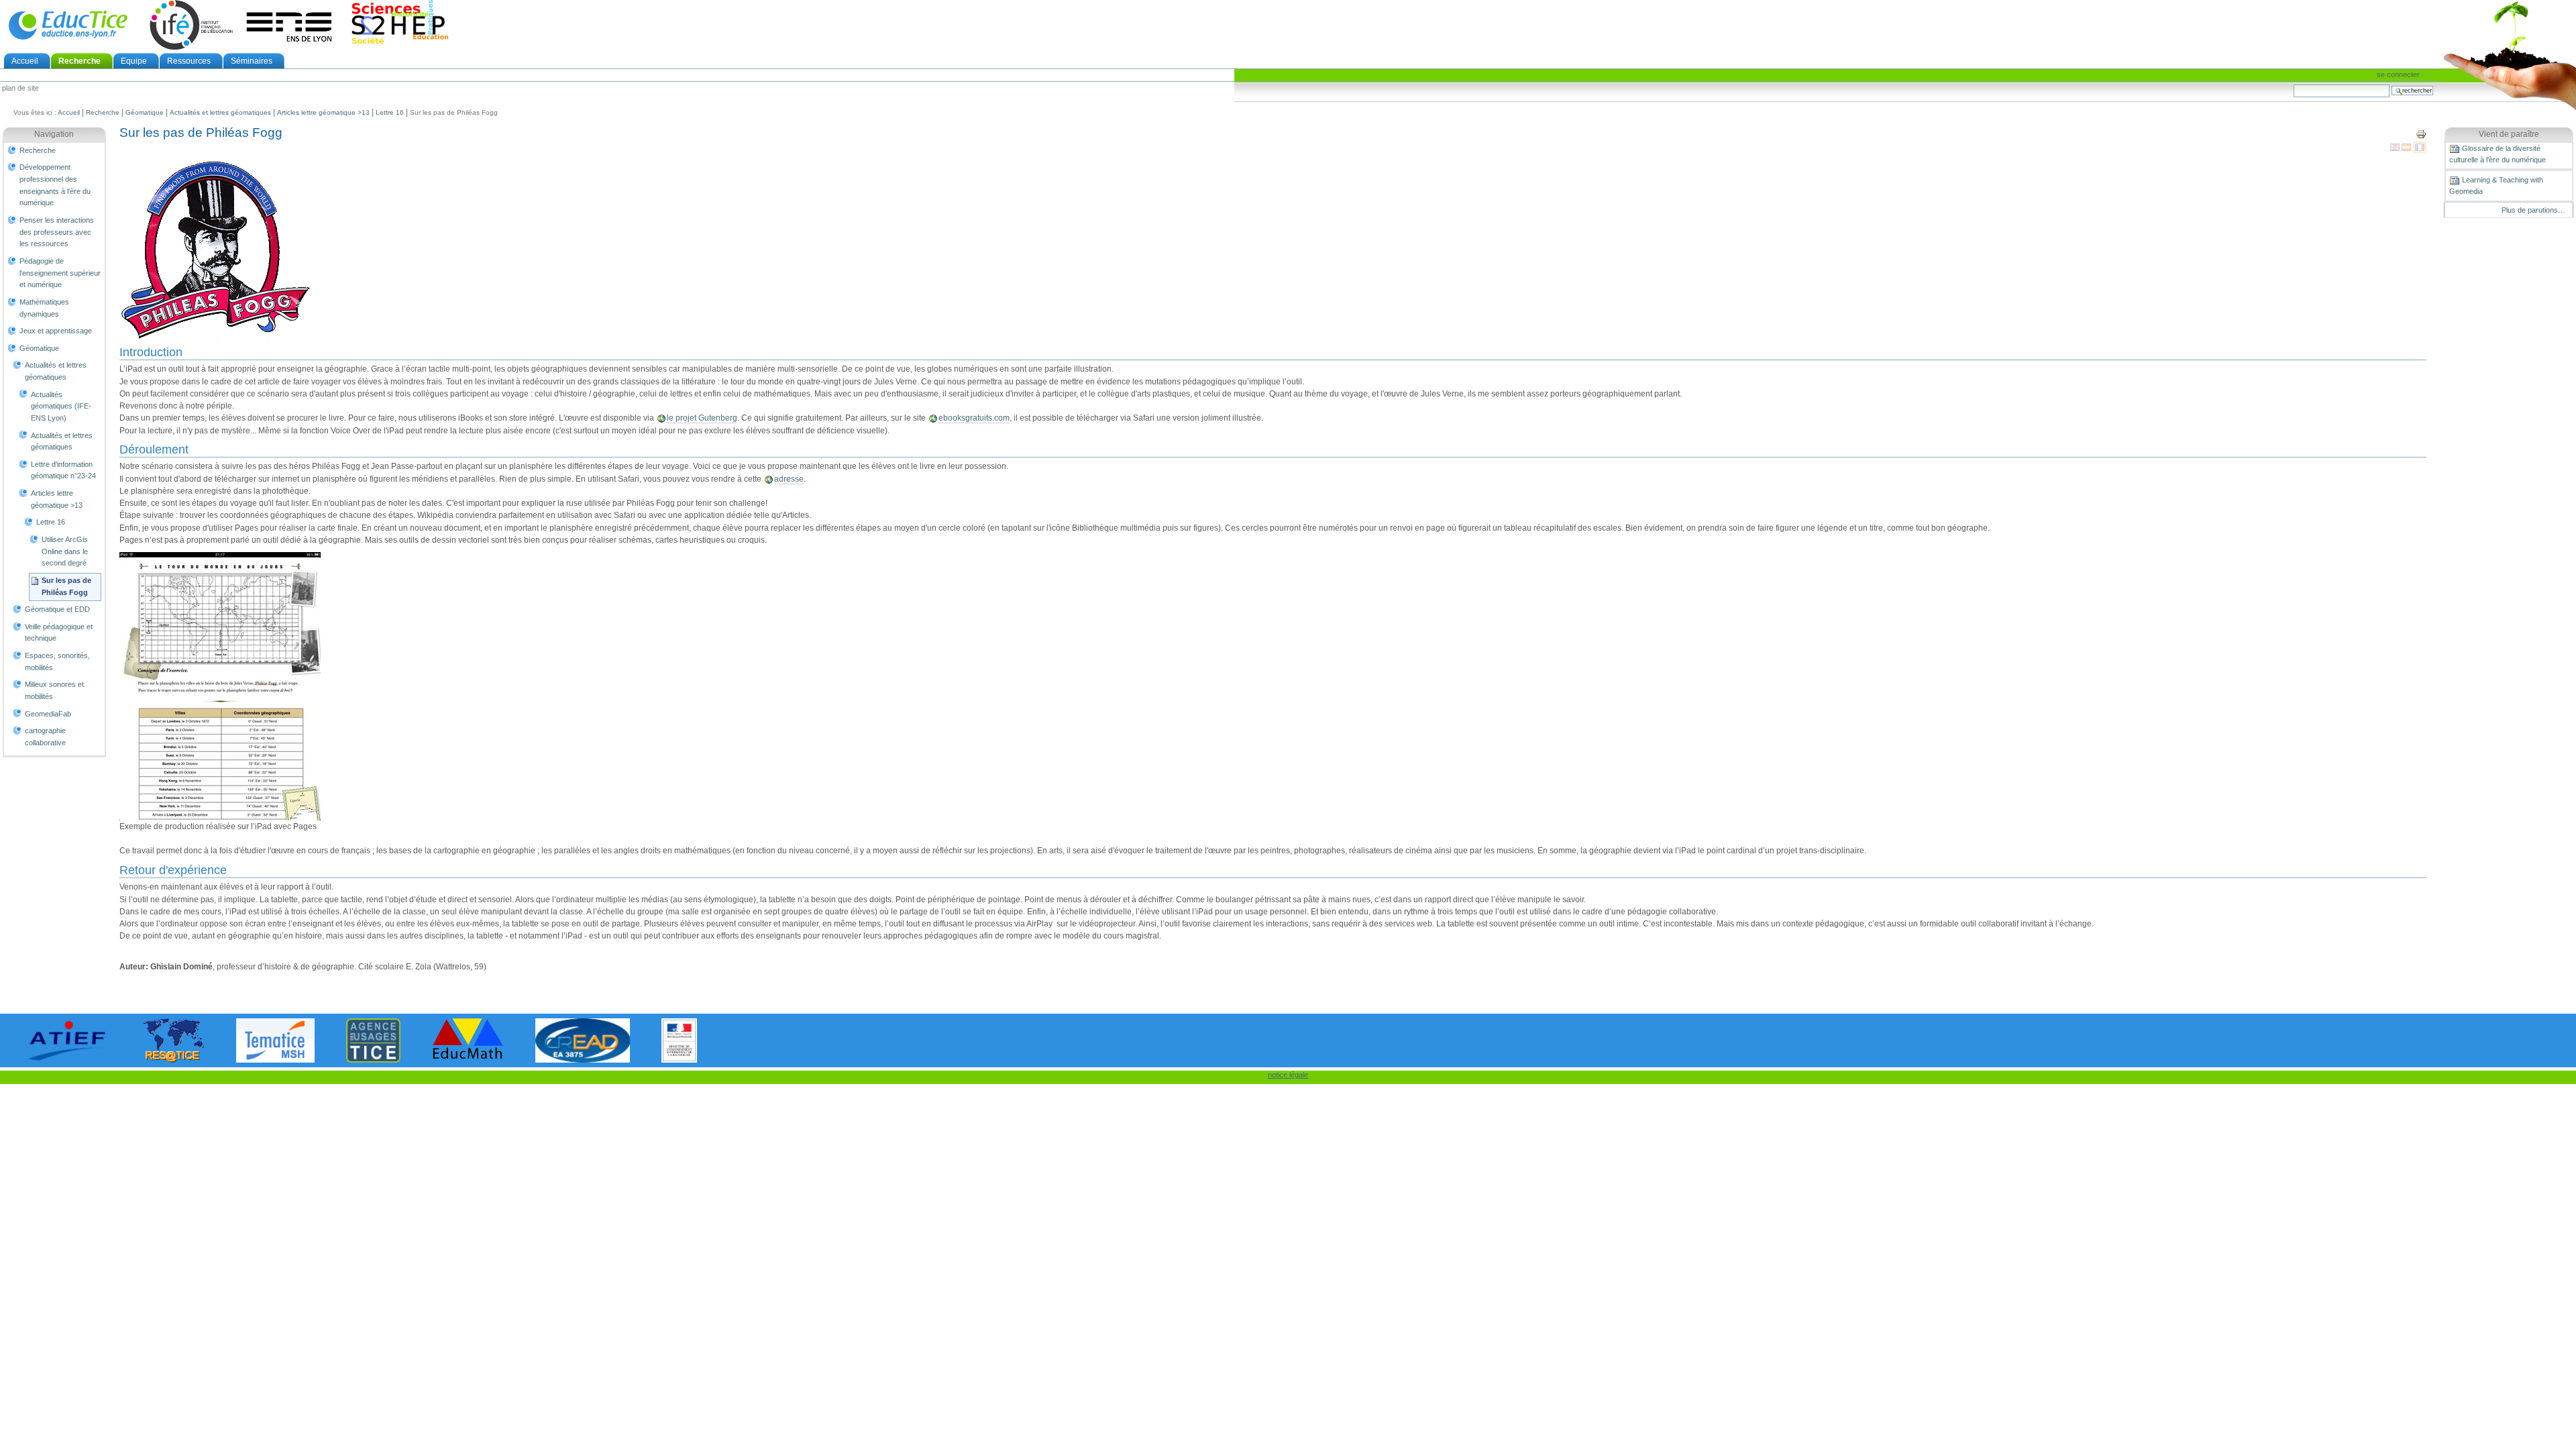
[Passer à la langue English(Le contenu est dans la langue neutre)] (2396, 147)
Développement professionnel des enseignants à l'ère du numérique (55, 185)
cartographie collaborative (45, 737)
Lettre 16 (390, 112)
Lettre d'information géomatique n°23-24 (63, 470)
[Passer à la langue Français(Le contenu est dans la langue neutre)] (2420, 147)
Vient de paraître (2509, 134)
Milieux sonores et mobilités (54, 690)
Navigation (54, 134)
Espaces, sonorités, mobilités (57, 661)
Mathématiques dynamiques (44, 308)
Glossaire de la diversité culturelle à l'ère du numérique (2498, 154)
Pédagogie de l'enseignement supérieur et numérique (60, 273)
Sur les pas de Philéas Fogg (66, 586)
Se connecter (2398, 74)
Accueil (25, 61)
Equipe (134, 61)
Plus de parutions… (2533, 210)
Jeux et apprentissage (56, 331)
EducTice (68, 25)
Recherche (79, 61)
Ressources (189, 61)
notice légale (1288, 1075)
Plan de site (20, 89)
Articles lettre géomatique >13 (323, 112)
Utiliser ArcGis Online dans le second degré (65, 551)
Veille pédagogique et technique (59, 633)
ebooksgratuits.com (974, 418)
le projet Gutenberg (702, 418)
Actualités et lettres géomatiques (220, 112)
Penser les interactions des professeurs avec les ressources (57, 232)
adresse (789, 479)
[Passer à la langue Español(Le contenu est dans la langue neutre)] (2407, 147)
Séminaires (252, 61)
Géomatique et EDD (57, 609)
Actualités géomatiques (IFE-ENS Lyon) (61, 406)
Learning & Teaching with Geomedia (2496, 185)
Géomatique (145, 112)
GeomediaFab (48, 714)
